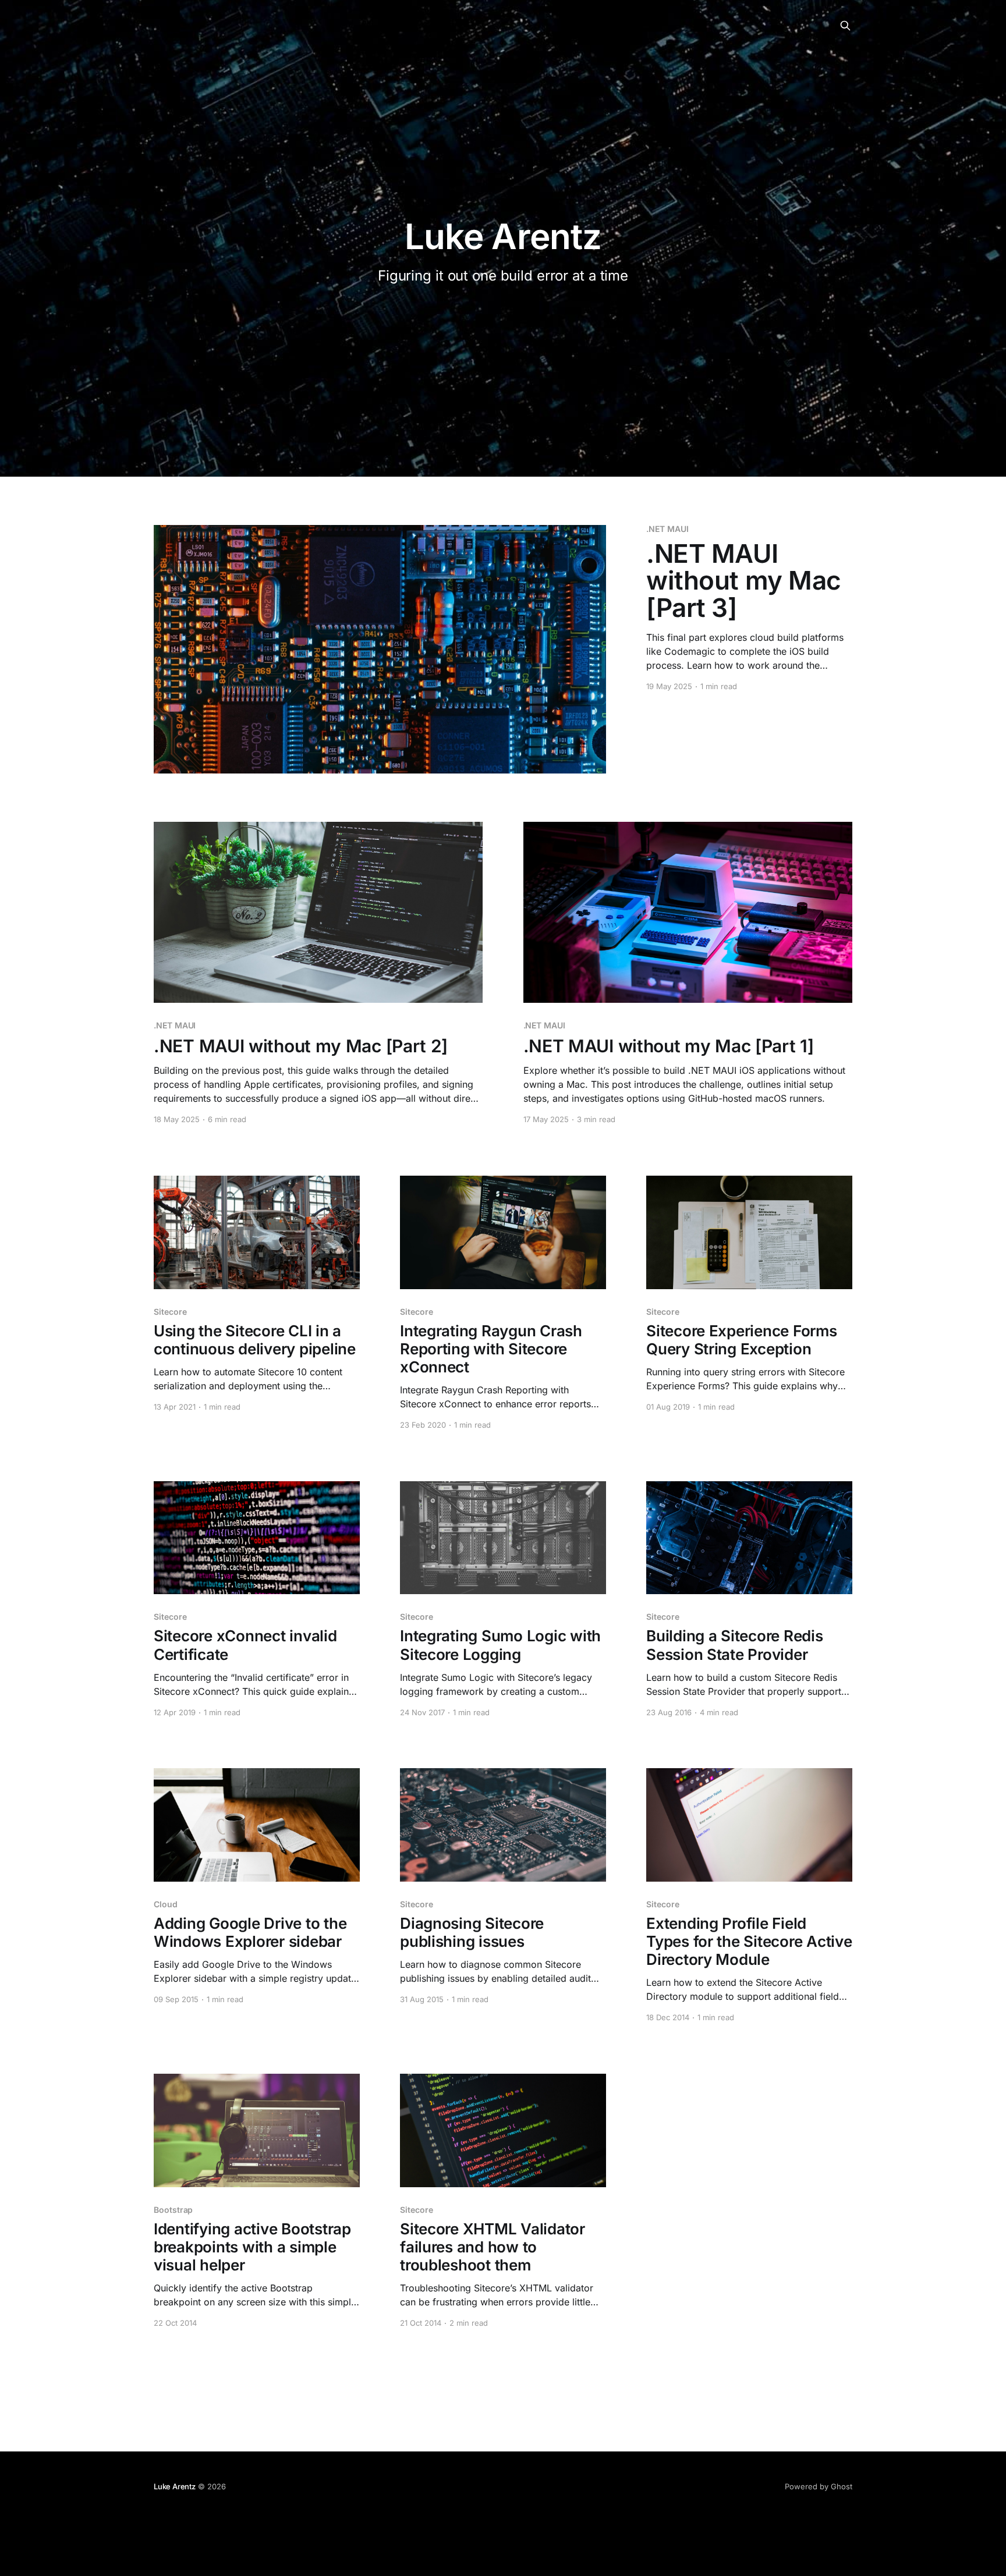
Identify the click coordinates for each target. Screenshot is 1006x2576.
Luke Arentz (175, 2486)
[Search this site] (845, 26)
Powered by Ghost (819, 2486)
